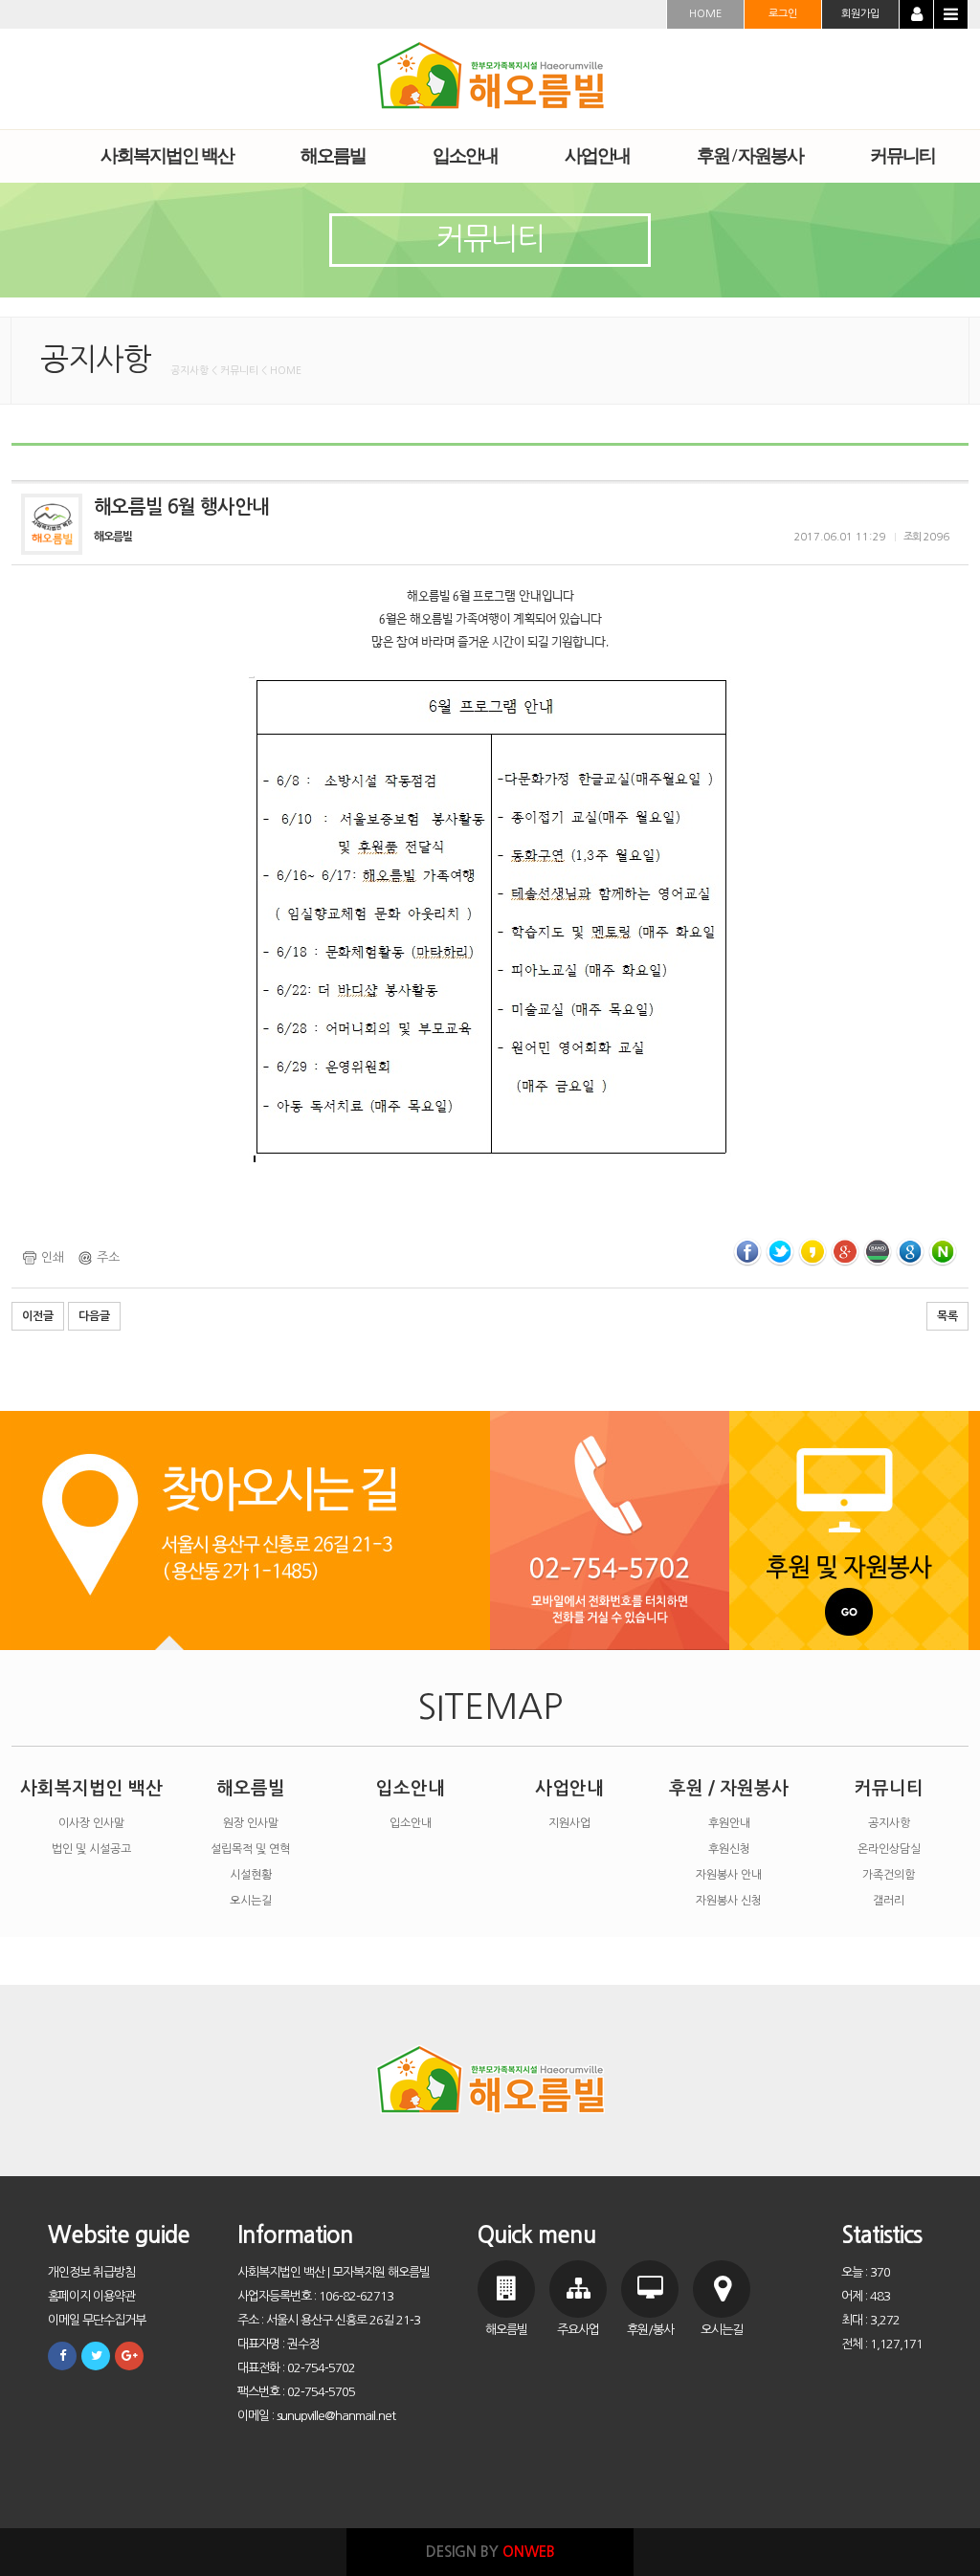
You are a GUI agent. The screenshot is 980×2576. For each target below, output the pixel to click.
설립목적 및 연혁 (250, 1849)
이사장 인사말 (91, 1823)
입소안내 (411, 1788)
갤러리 (889, 1901)
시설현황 (251, 1875)
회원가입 (860, 14)
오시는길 (251, 1901)
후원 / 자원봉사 (729, 1788)
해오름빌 (251, 1788)
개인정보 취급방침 (91, 2272)
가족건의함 (889, 1875)
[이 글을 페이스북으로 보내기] (747, 1252)
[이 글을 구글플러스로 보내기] (845, 1252)
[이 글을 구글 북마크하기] (910, 1252)
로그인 (783, 14)
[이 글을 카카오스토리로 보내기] (813, 1252)
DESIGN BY (490, 2552)
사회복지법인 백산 (91, 1788)
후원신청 (729, 1849)
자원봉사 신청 (729, 1901)
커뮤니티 (889, 1788)
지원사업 (569, 1823)
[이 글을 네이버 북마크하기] (943, 1252)
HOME (705, 14)
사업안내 (569, 1788)
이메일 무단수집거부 (97, 2320)
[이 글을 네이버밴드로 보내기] (878, 1252)
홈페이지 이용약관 (91, 2296)
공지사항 (889, 1823)
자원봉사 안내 (729, 1875)
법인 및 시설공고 (91, 1849)
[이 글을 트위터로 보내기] (780, 1252)
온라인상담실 (889, 1849)
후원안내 (729, 1823)
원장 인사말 (251, 1823)
